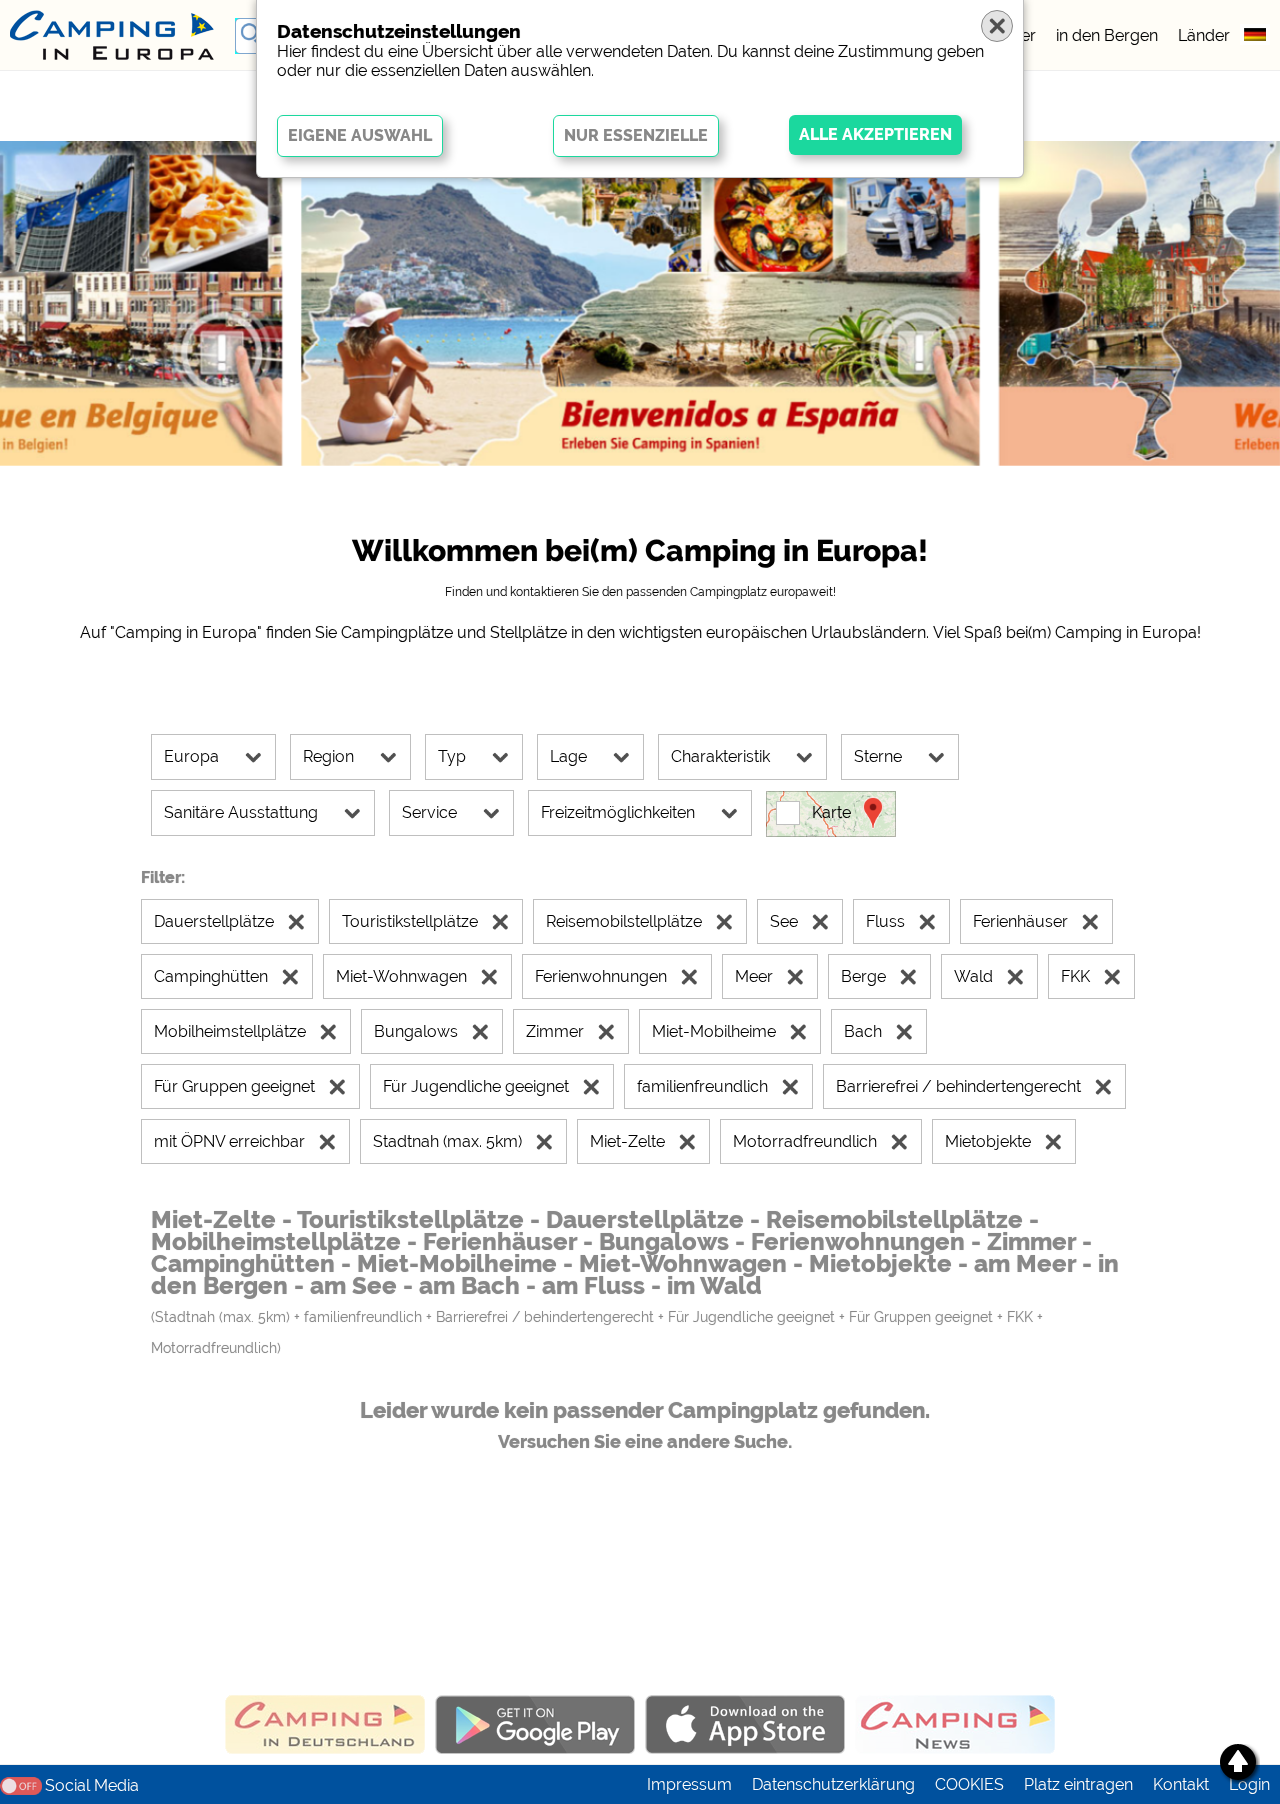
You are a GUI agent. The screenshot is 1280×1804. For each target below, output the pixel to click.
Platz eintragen (1078, 1784)
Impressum (689, 1784)
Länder (1204, 35)
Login (1249, 1784)
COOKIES (969, 1784)
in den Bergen (1107, 35)
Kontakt (1181, 1784)
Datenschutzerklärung (833, 1784)
